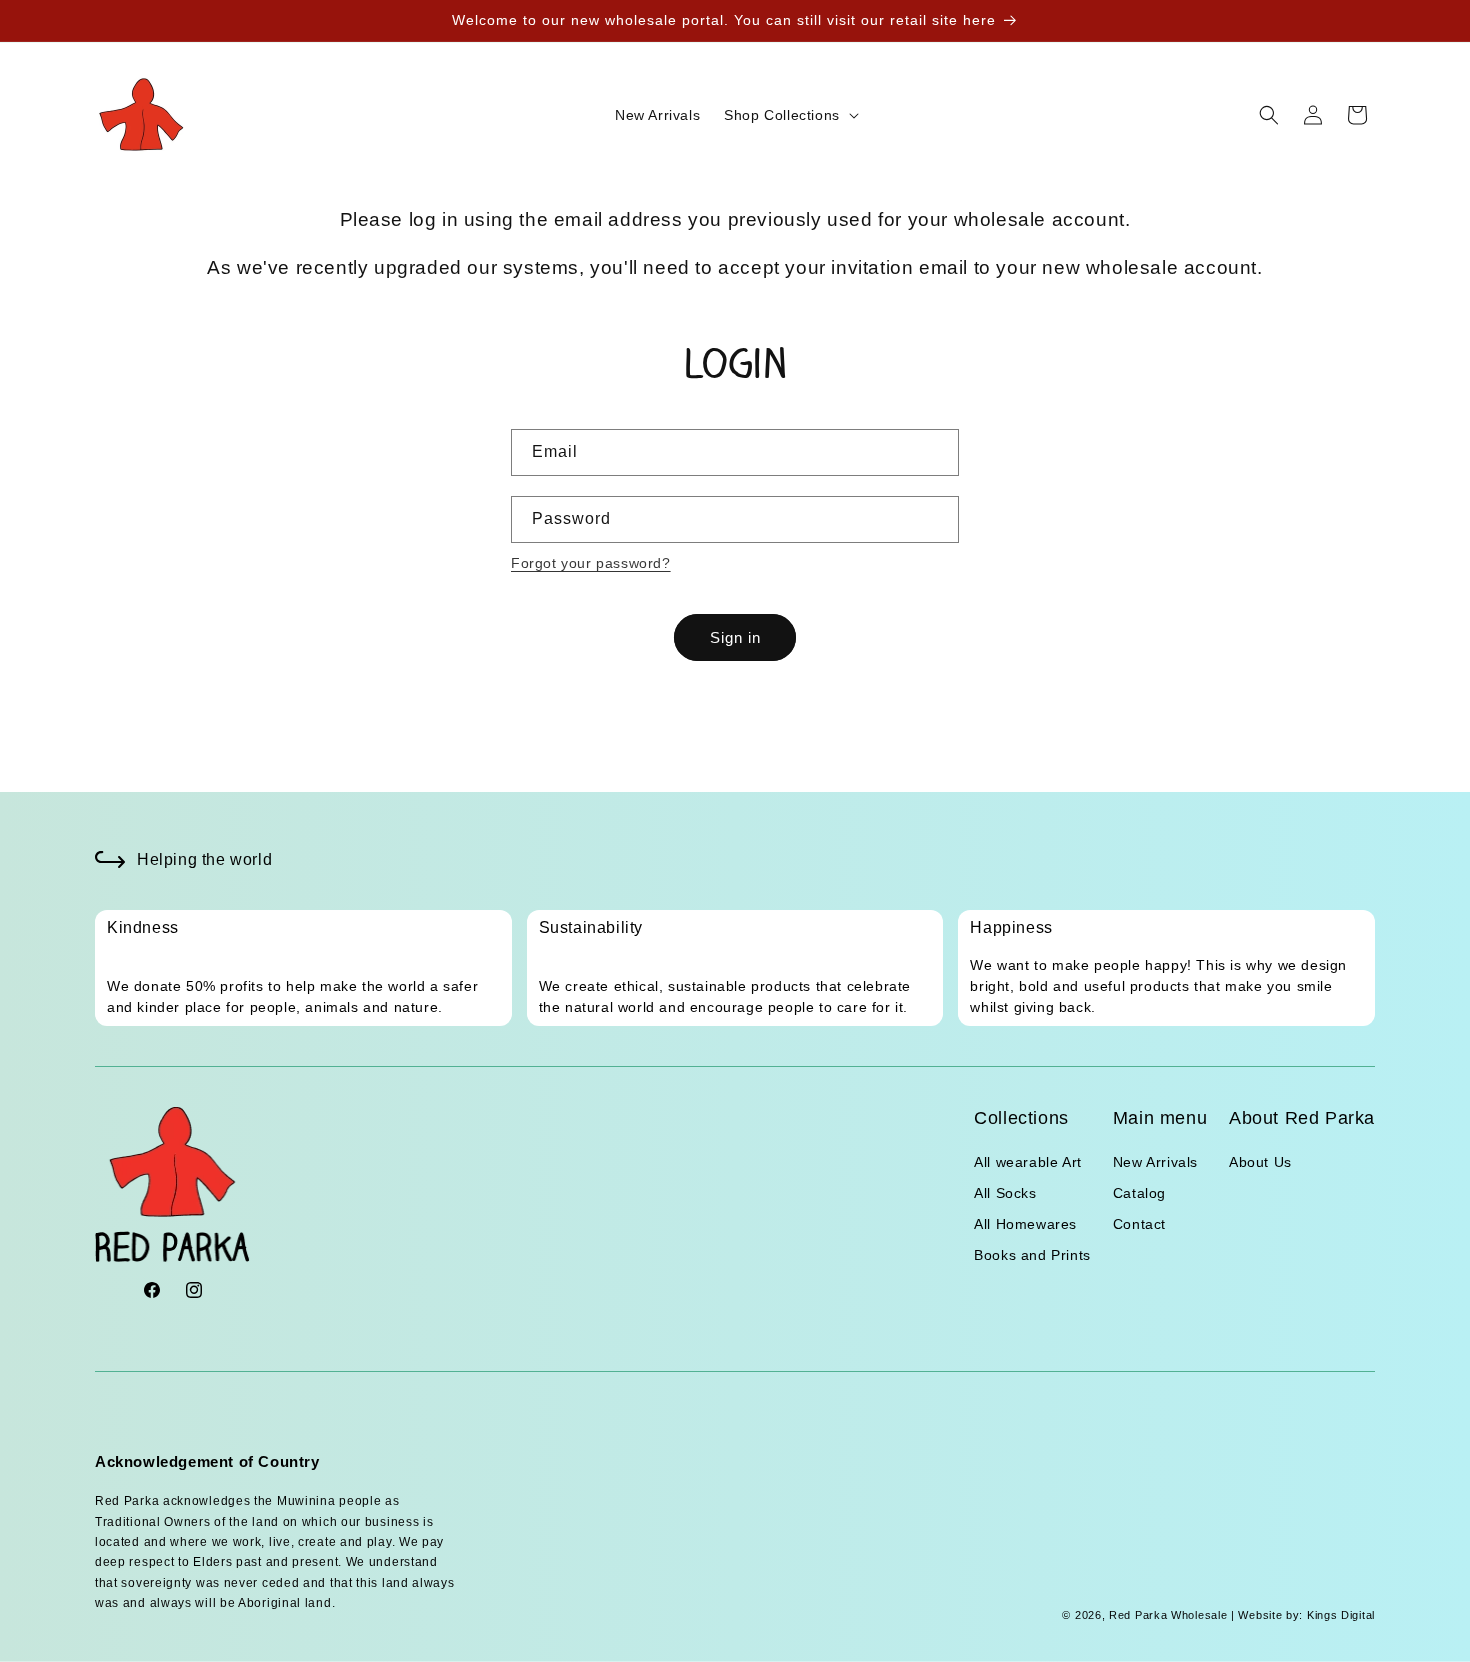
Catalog (1139, 1194)
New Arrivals (1155, 1163)
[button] (789, 115)
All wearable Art (1028, 1163)
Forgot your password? (591, 563)
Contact (1139, 1225)
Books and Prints (1032, 1256)
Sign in (735, 637)
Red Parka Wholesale (1168, 1616)
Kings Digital (1339, 1616)
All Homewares (1025, 1225)
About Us (1260, 1163)
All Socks (1005, 1194)
